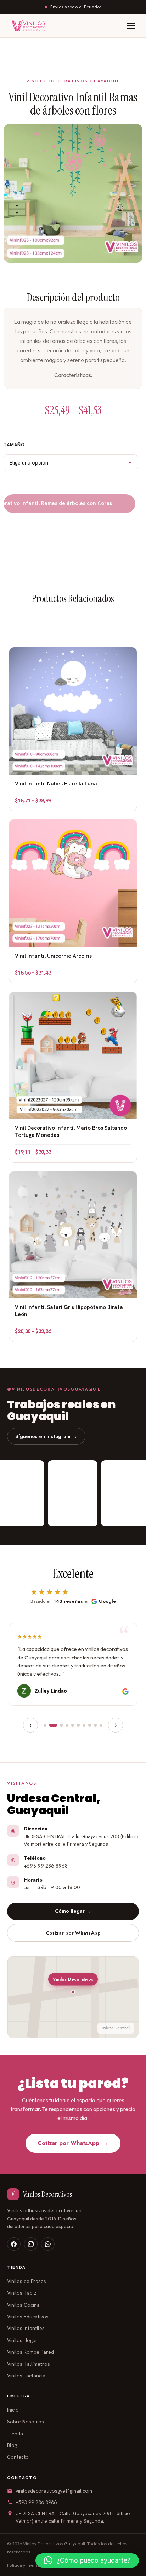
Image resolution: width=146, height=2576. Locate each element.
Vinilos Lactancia (26, 2376)
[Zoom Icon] (73, 193)
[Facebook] (14, 2244)
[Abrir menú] (131, 26)
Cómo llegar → (73, 1911)
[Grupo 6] (78, 1725)
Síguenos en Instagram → (46, 1436)
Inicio (13, 2410)
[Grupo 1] (45, 1725)
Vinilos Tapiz (22, 2293)
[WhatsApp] (48, 2244)
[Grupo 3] (61, 1725)
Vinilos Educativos (28, 2317)
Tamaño (14, 445)
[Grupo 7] (84, 1725)
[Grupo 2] (53, 1725)
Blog (12, 2445)
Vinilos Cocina (23, 2305)
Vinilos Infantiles (26, 2328)
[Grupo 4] (67, 1725)
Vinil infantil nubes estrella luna (56, 784)
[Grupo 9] (95, 1725)
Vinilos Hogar (22, 2340)
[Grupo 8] (90, 1725)
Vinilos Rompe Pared (30, 2352)
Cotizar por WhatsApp (73, 1933)
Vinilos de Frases (27, 2281)
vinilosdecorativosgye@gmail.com (54, 2491)
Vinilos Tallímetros (29, 2364)
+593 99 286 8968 (36, 2502)
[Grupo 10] (101, 1725)
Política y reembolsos (29, 2565)
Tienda (15, 2434)
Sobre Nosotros (26, 2422)
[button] (87, 2560)
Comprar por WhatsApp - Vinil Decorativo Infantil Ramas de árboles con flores (74, 503)
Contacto (18, 2457)
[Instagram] (31, 2244)
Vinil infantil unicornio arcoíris (53, 956)
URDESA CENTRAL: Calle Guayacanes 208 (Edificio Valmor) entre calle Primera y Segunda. (73, 2517)
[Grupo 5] (73, 1725)
